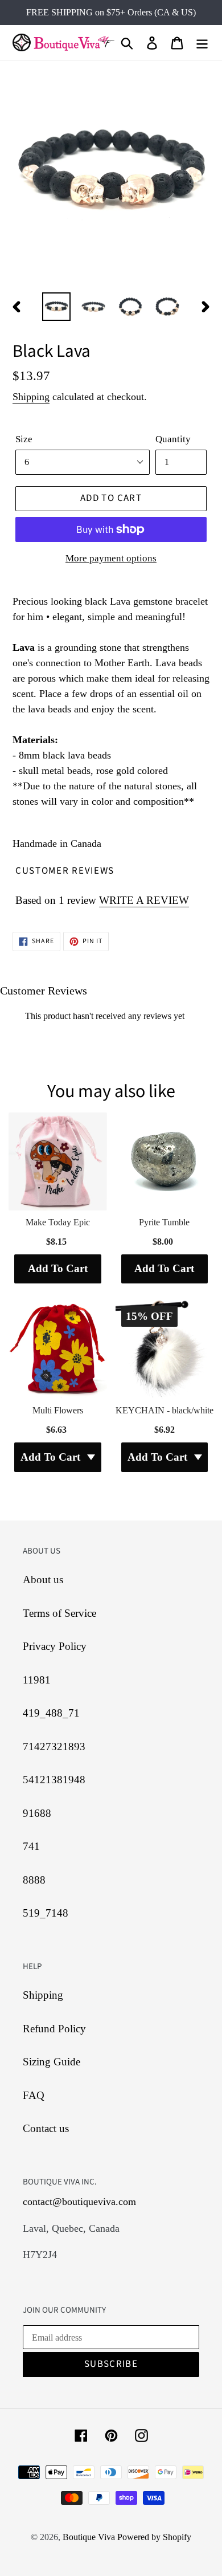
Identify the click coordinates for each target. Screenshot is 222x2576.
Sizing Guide (52, 2062)
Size (24, 439)
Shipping (31, 397)
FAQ (34, 2095)
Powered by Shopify (154, 2537)
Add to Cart (58, 1268)
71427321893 (54, 1746)
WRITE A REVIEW (144, 900)
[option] (57, 307)
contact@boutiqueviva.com (79, 2202)
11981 (37, 1680)
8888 (34, 1880)
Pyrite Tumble (164, 1222)
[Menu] (202, 42)
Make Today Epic (58, 1222)
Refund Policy (54, 2029)
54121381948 (54, 1780)
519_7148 (46, 1913)
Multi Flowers (58, 1410)
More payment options (111, 558)
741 (31, 1846)
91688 (37, 1813)
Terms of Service (59, 1613)
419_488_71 (51, 1713)
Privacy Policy (55, 1646)
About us (43, 1580)
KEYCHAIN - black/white (165, 1410)
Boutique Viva (90, 2537)
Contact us (46, 2128)
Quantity (173, 439)
